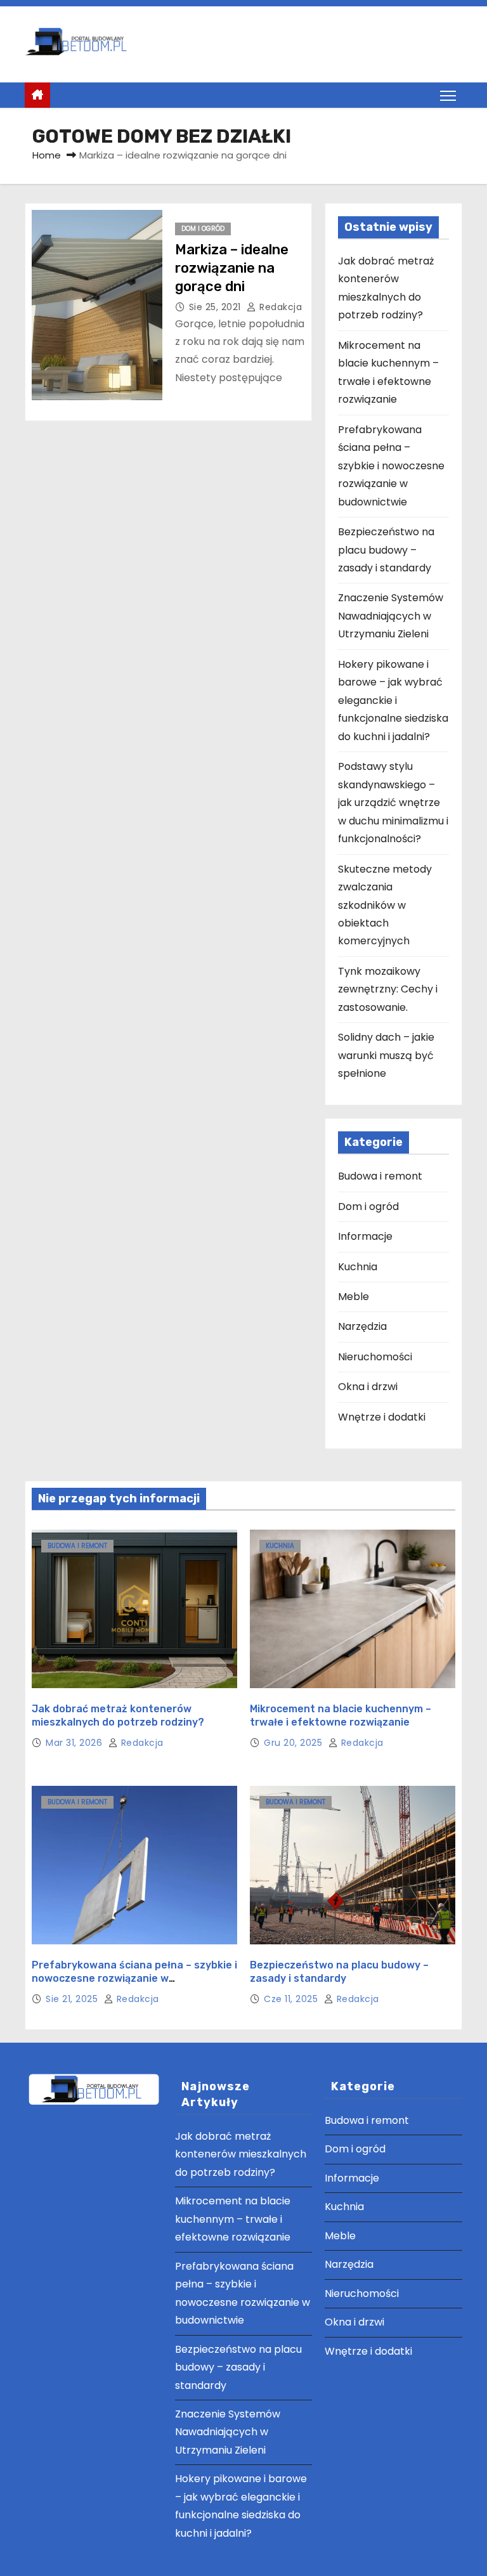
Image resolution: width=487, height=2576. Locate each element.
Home (47, 155)
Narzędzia (362, 1326)
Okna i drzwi (368, 1387)
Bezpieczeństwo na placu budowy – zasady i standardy (386, 550)
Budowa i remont (380, 1176)
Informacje (365, 1236)
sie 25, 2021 (217, 307)
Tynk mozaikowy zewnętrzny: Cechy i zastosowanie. (388, 989)
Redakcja (279, 307)
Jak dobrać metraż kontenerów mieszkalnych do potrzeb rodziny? (241, 2154)
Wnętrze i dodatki (382, 1417)
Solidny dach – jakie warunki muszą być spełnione (386, 1055)
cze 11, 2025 (292, 1999)
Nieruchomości (375, 1357)
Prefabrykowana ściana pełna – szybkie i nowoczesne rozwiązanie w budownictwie (391, 466)
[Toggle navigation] (448, 95)
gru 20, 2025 (295, 1743)
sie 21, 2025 (73, 1999)
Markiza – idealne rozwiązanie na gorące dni (232, 268)
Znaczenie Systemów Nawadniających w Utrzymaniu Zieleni (391, 616)
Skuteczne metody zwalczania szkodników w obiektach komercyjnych (385, 905)
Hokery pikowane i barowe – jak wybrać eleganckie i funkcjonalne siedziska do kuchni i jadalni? (393, 700)
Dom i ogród (203, 229)
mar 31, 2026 (75, 1743)
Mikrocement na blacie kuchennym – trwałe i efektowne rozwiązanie (233, 2219)
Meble (354, 1297)
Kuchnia (358, 1267)
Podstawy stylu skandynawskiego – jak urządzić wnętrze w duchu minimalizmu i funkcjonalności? (393, 803)
